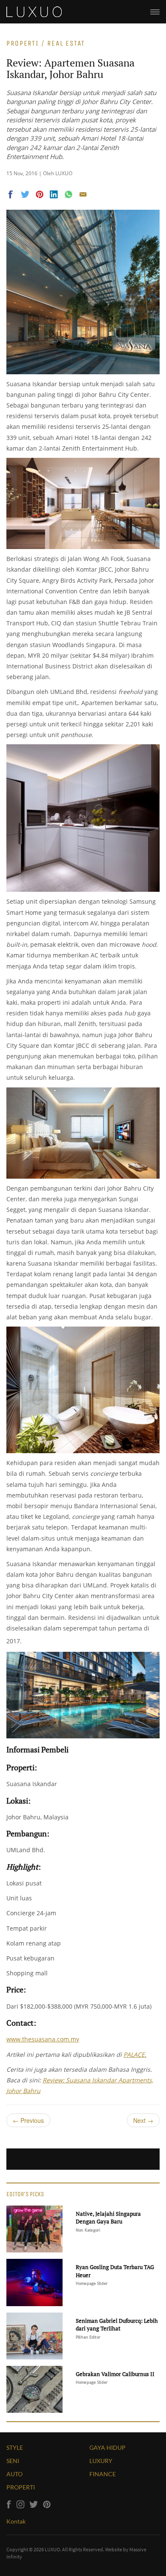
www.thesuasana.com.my (43, 2039)
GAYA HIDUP (107, 2447)
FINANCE (103, 2474)
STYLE (15, 2447)
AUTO (14, 2474)
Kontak (16, 2521)
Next (143, 2120)
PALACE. (135, 2054)
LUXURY (101, 2461)
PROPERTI (21, 2487)
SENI (13, 2461)
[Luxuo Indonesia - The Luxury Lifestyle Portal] (34, 11)
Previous (28, 2120)
